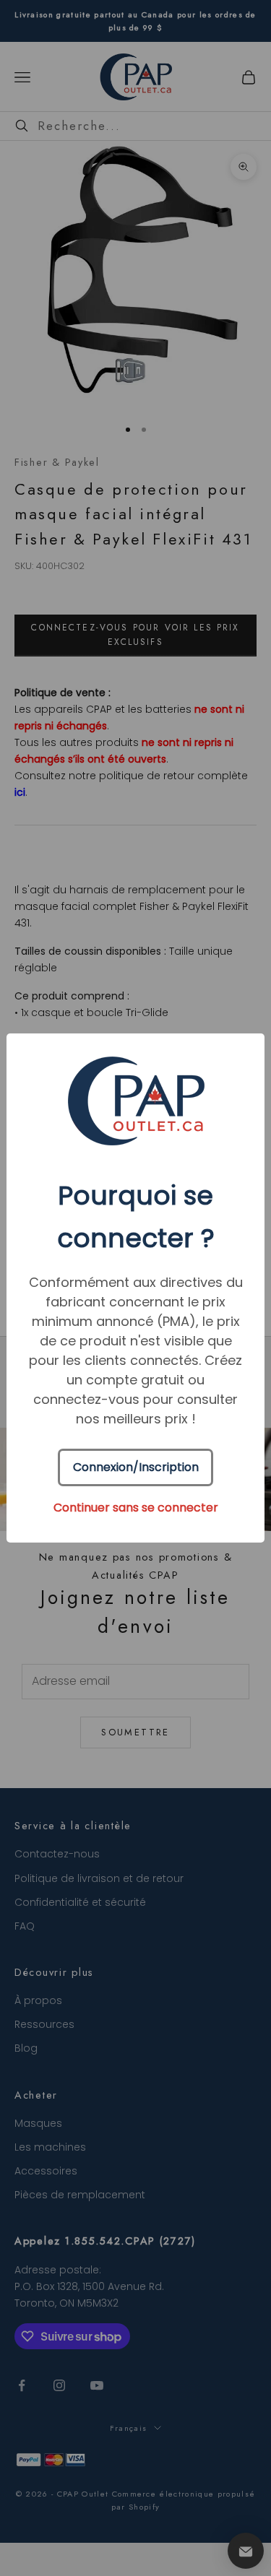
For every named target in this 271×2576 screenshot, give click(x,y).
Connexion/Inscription (136, 1467)
